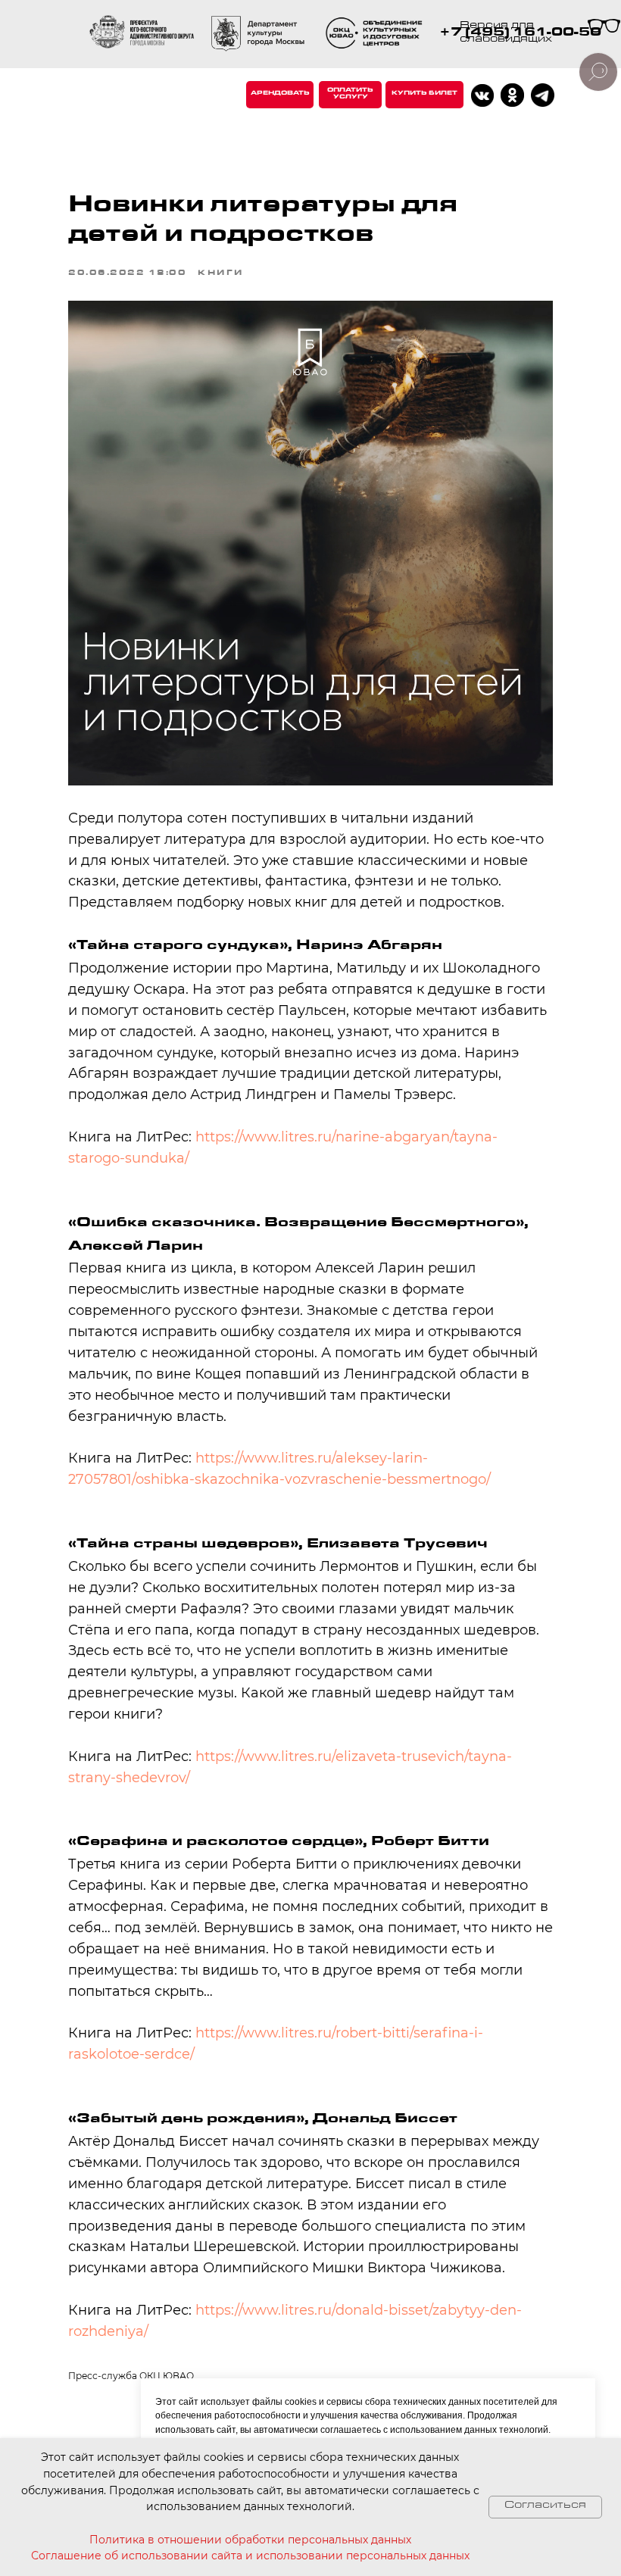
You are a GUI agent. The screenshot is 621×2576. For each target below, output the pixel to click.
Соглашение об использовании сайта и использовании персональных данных (250, 2556)
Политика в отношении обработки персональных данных (250, 2540)
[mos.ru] (258, 34)
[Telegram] (543, 95)
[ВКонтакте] (482, 95)
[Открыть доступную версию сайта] (604, 28)
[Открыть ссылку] (376, 34)
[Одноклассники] (512, 95)
